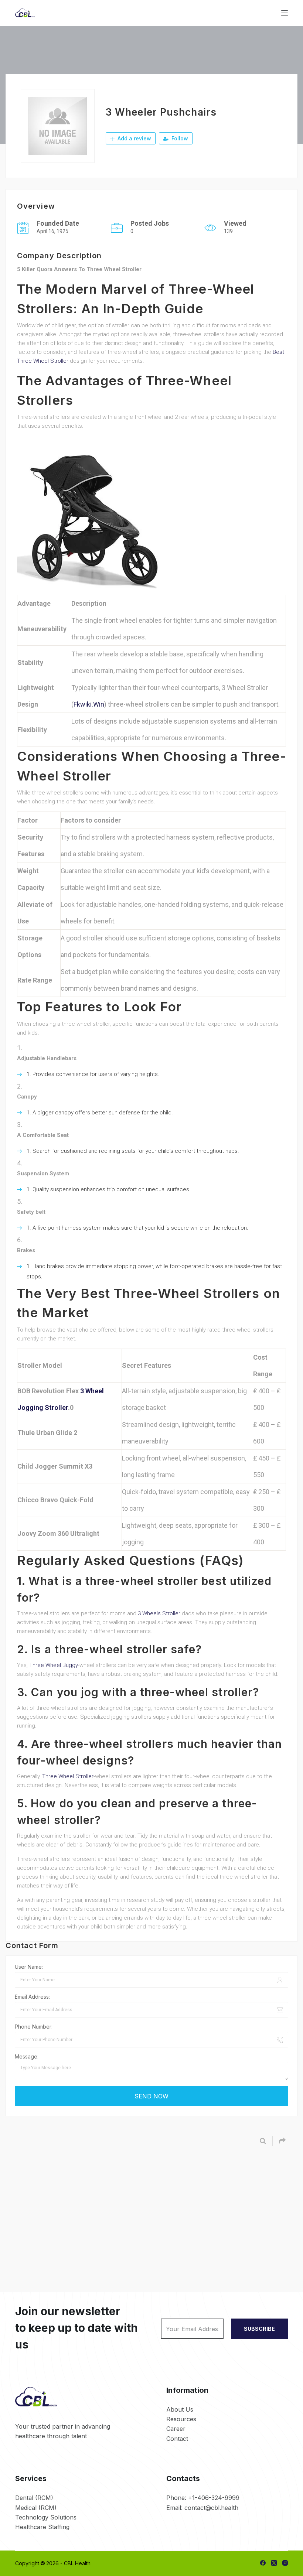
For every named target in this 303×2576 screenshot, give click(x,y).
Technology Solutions (46, 2517)
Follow (179, 138)
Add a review (134, 138)
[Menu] (285, 13)
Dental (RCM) (34, 2498)
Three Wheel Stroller (68, 1776)
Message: (27, 2056)
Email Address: (32, 1997)
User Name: (29, 1967)
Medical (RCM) (36, 2508)
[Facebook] (263, 2563)
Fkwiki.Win (89, 704)
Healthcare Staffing (42, 2527)
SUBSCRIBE (259, 2329)
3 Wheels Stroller (159, 1613)
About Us (180, 2409)
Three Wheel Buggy (54, 1665)
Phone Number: (34, 2027)
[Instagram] (285, 2563)
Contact (177, 2439)
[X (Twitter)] (274, 2563)
